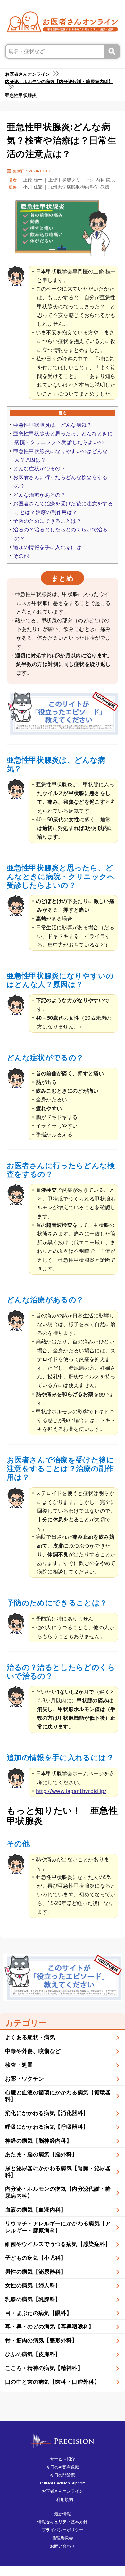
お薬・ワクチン (25, 2078)
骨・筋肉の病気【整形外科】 (41, 2340)
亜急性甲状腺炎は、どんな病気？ (52, 425)
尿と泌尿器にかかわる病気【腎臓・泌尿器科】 (58, 2172)
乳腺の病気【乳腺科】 (33, 2299)
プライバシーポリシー (63, 2530)
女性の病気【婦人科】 (33, 2285)
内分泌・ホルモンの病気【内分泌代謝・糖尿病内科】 (58, 2192)
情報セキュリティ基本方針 (63, 2522)
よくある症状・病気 (30, 2037)
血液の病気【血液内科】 (36, 2209)
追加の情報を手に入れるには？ (50, 547)
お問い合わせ (63, 2546)
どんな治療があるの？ (39, 495)
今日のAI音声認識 (63, 2467)
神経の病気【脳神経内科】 (38, 2140)
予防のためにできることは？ (47, 521)
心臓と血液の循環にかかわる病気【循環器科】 (58, 2096)
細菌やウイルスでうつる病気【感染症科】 (58, 2244)
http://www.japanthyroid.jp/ (71, 1791)
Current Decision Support (63, 2483)
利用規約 (65, 2499)
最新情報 (63, 2514)
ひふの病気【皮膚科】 (33, 2354)
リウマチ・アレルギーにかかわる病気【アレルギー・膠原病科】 (58, 2227)
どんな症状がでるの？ (39, 468)
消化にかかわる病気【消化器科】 (47, 2113)
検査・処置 (19, 2065)
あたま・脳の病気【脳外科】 (41, 2154)
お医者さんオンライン (63, 2491)
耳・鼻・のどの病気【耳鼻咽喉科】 (50, 2326)
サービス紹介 (63, 2459)
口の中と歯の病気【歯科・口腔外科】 (52, 2382)
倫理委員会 (63, 2538)
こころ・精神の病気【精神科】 (44, 2368)
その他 (21, 556)
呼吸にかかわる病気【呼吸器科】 (47, 2127)
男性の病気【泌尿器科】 (36, 2271)
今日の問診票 (63, 2475)
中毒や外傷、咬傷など (33, 2051)
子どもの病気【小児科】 (36, 2258)
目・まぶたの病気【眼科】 (38, 2313)
